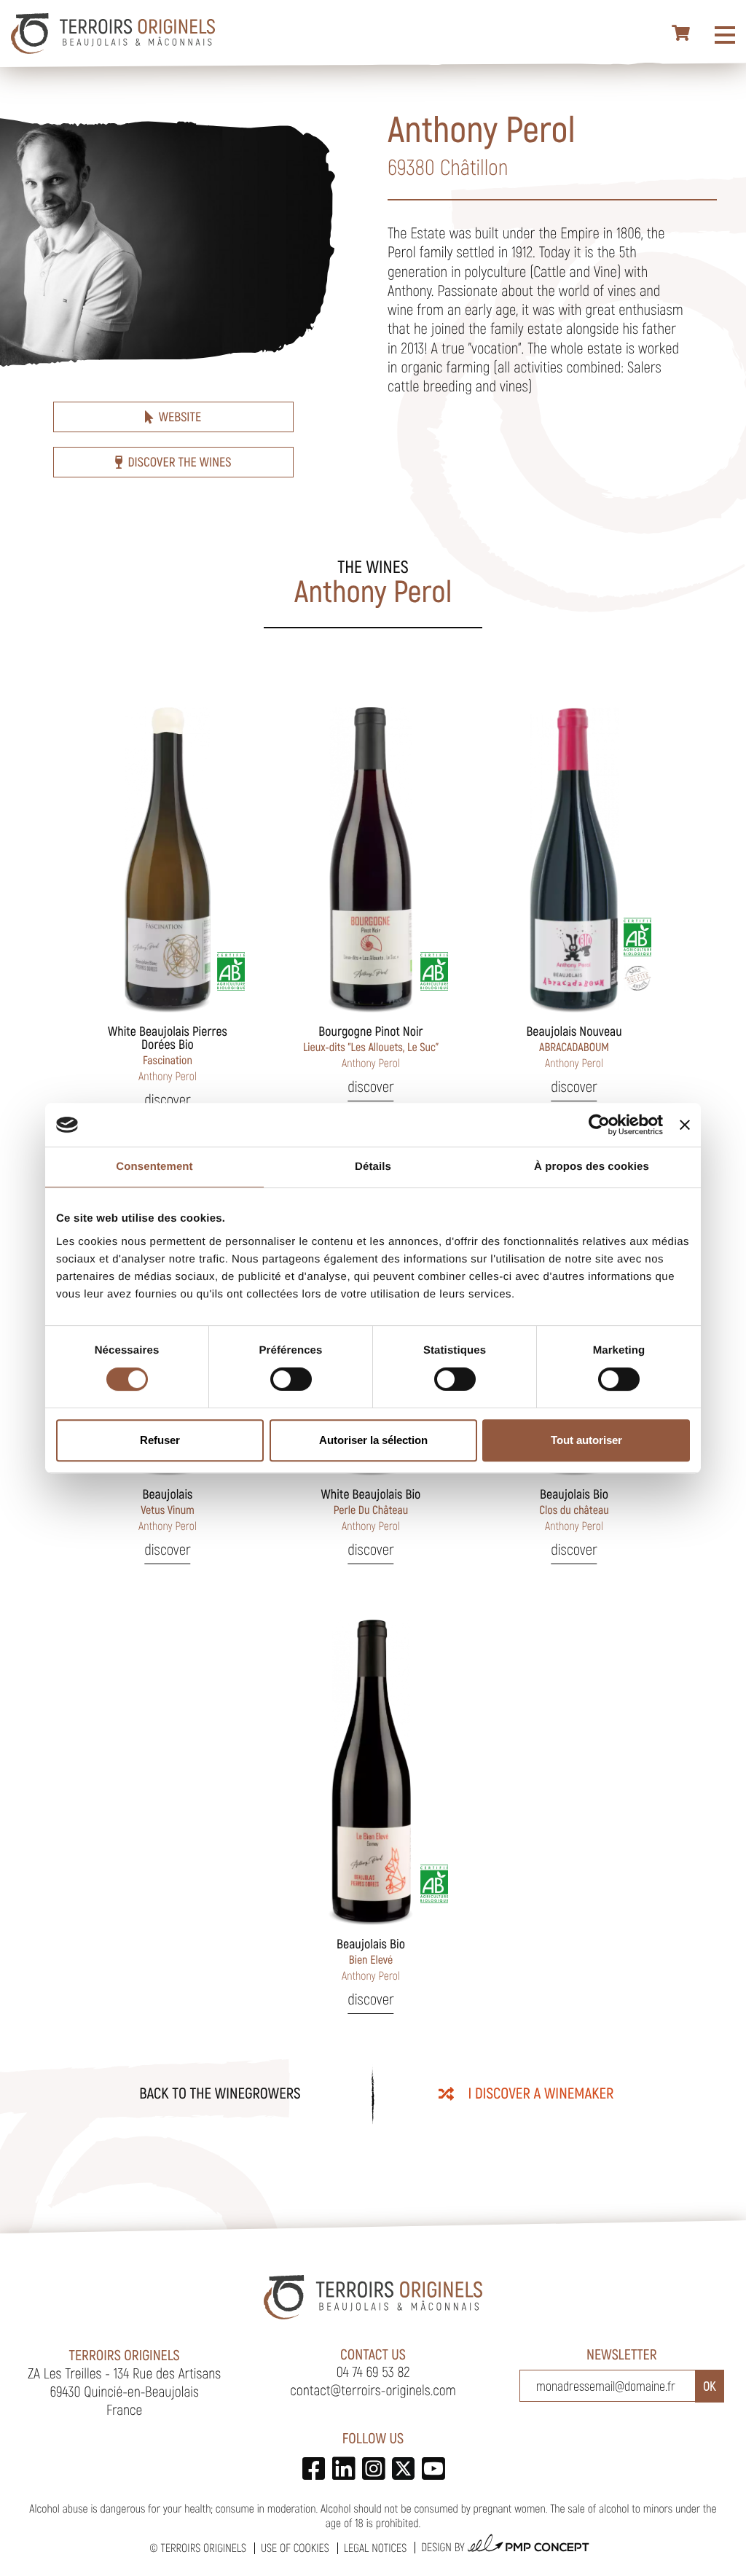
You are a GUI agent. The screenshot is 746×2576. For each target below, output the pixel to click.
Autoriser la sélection (373, 1440)
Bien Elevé (371, 1959)
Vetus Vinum (168, 1510)
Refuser (160, 1440)
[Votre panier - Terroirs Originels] (682, 34)
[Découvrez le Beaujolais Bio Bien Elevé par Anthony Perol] (371, 1771)
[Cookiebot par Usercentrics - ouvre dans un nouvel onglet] (599, 1125)
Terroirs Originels (203, 2548)
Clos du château (574, 1510)
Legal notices (375, 2548)
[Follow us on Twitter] (403, 2468)
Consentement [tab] (154, 1167)
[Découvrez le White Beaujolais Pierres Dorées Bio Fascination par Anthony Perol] (168, 858)
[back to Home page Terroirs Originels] (113, 34)
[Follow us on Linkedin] (343, 2468)
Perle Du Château (371, 1510)
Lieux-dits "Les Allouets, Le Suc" (371, 1047)
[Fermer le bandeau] (685, 1125)
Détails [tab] (373, 1167)
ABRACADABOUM (574, 1047)
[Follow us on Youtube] (433, 2468)
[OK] (710, 2386)
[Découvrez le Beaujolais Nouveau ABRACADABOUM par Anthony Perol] (574, 858)
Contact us (373, 2354)
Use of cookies (295, 2548)
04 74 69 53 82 (373, 2371)
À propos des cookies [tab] (592, 1167)
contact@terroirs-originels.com (373, 2389)
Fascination (168, 1053)
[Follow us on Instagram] (373, 2468)
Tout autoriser (586, 1440)
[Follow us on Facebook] (314, 2468)
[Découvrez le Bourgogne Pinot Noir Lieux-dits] (371, 858)
